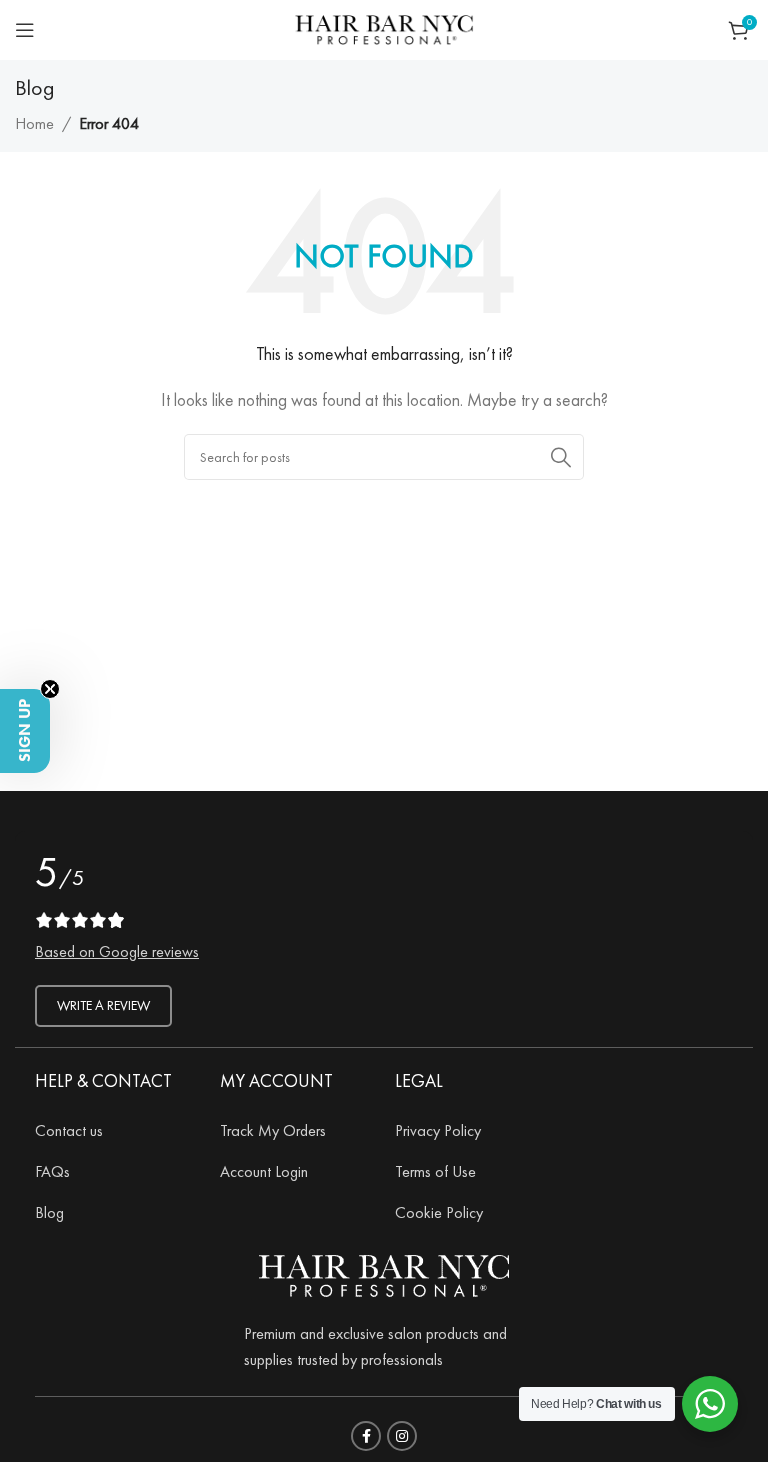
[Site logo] (384, 26)
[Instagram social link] (402, 1436)
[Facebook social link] (366, 1436)
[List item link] (112, 1131)
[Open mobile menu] (25, 30)
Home (34, 123)
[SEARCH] (561, 457)
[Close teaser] (50, 689)
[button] (25, 731)
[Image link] (384, 1272)
